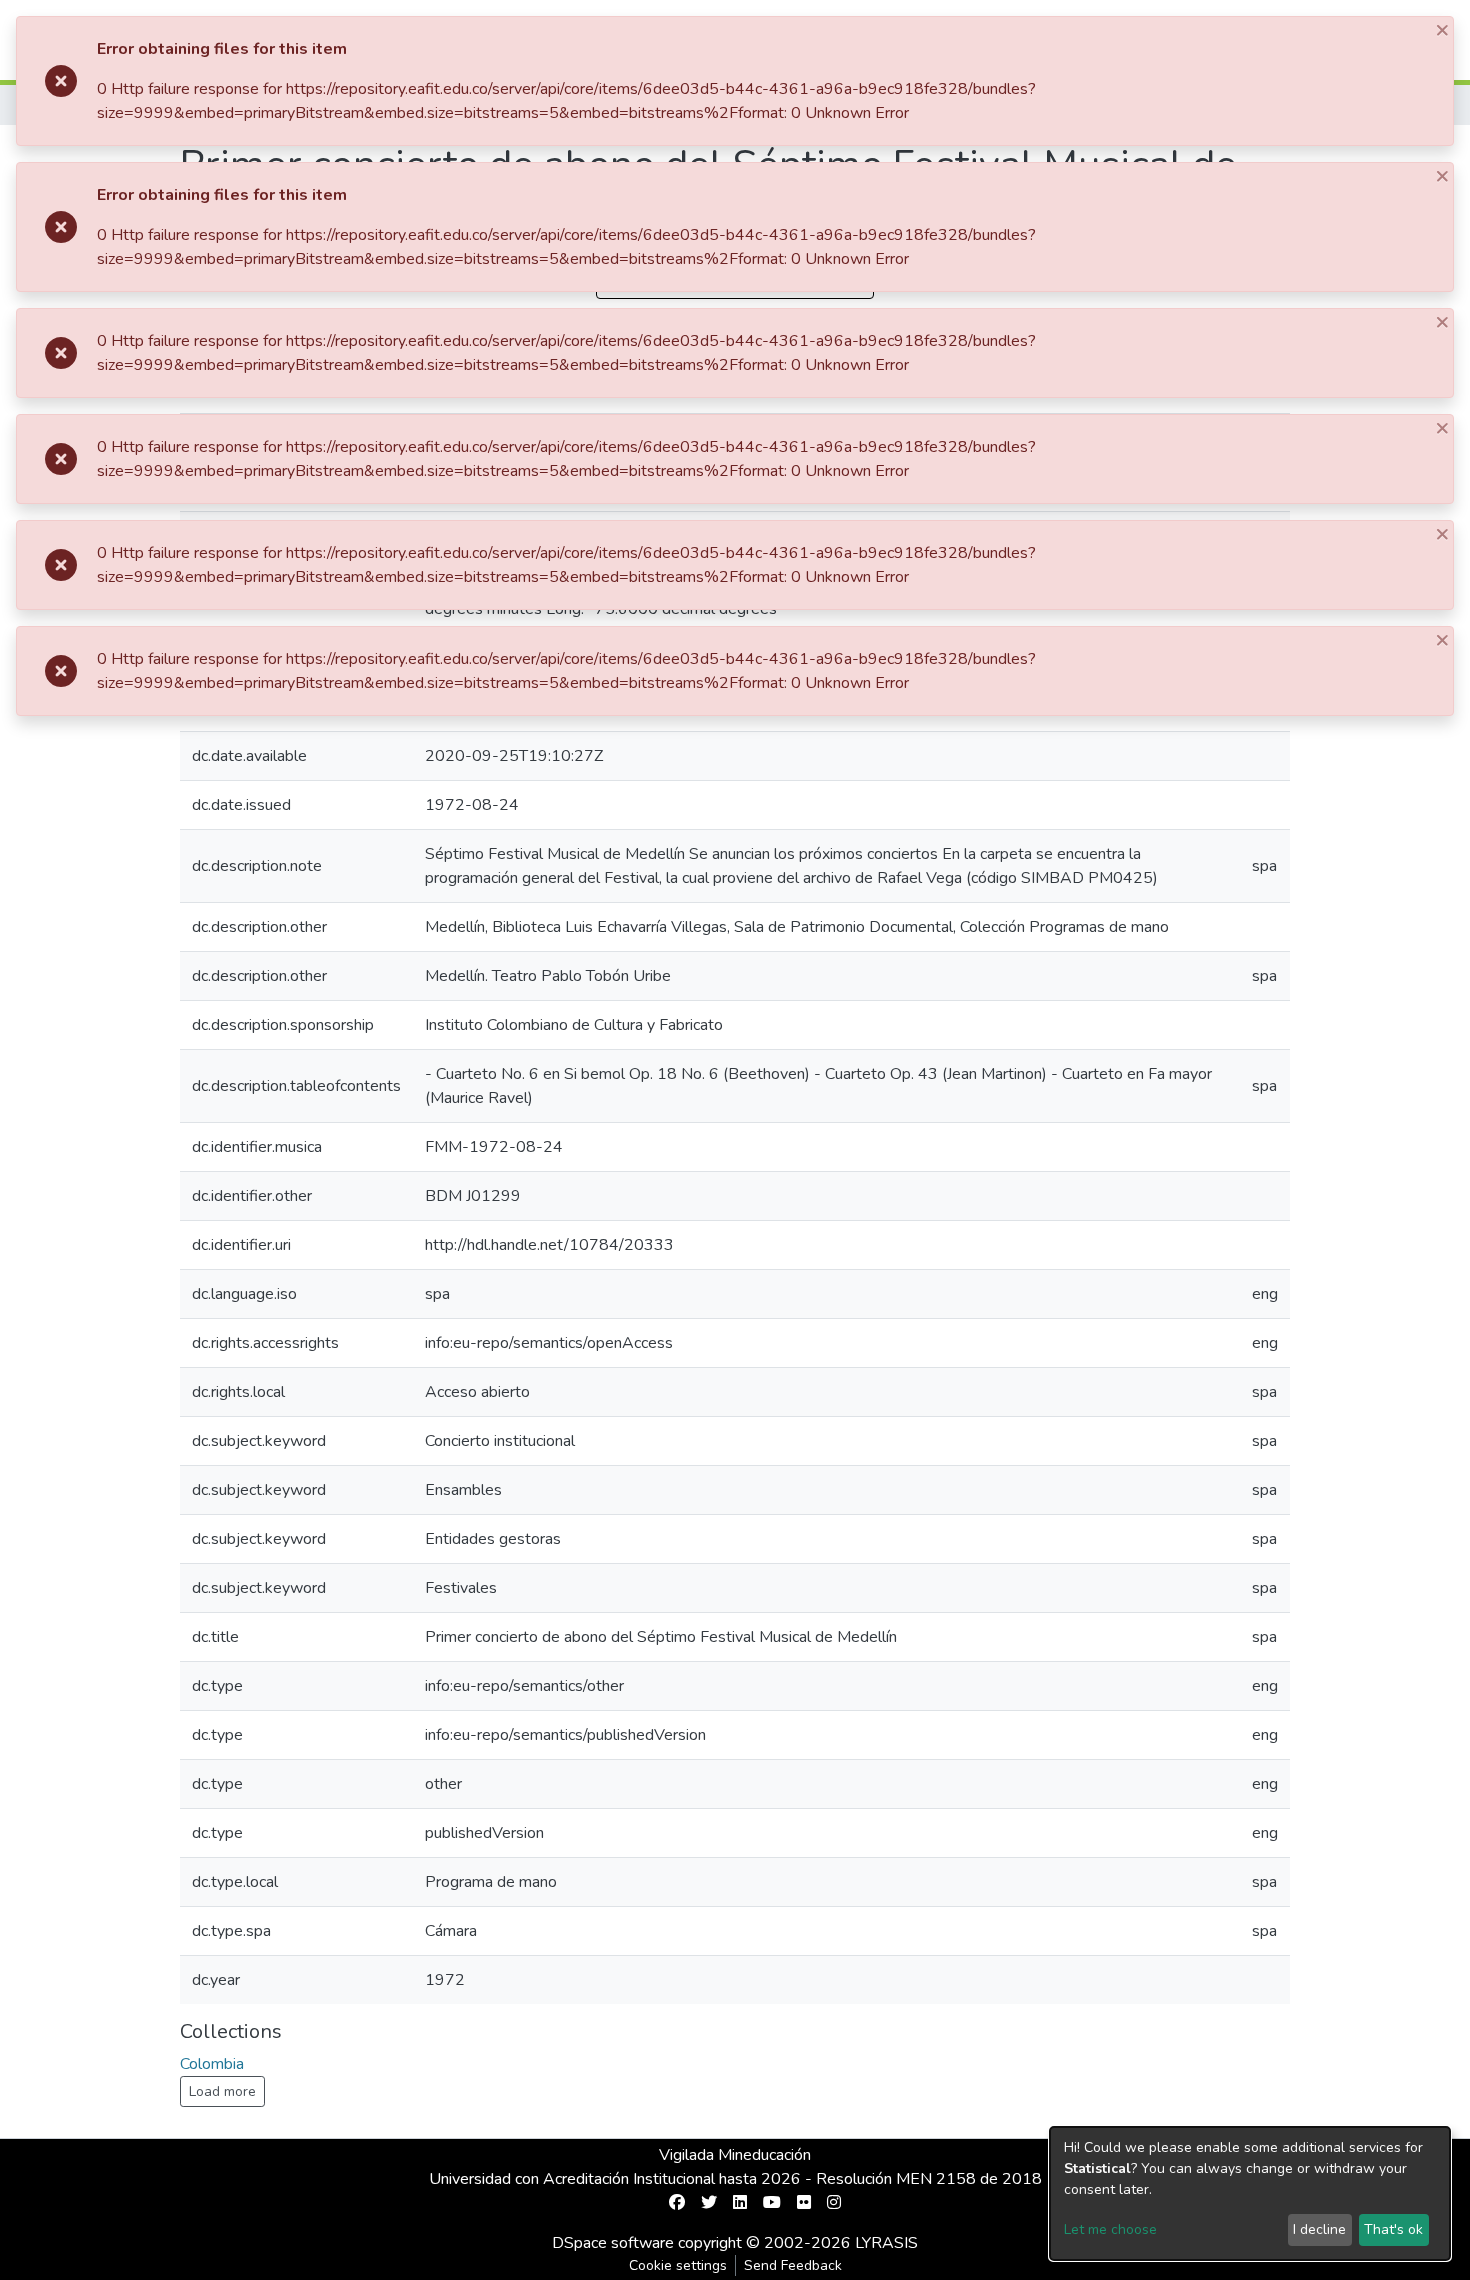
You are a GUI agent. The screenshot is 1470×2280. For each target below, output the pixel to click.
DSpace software (613, 2243)
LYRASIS (886, 2243)
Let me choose (1110, 2229)
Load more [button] (222, 2091)
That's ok (1393, 2229)
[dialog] (1250, 2193)
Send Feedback (793, 2265)
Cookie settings (678, 2265)
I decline (1319, 2229)
